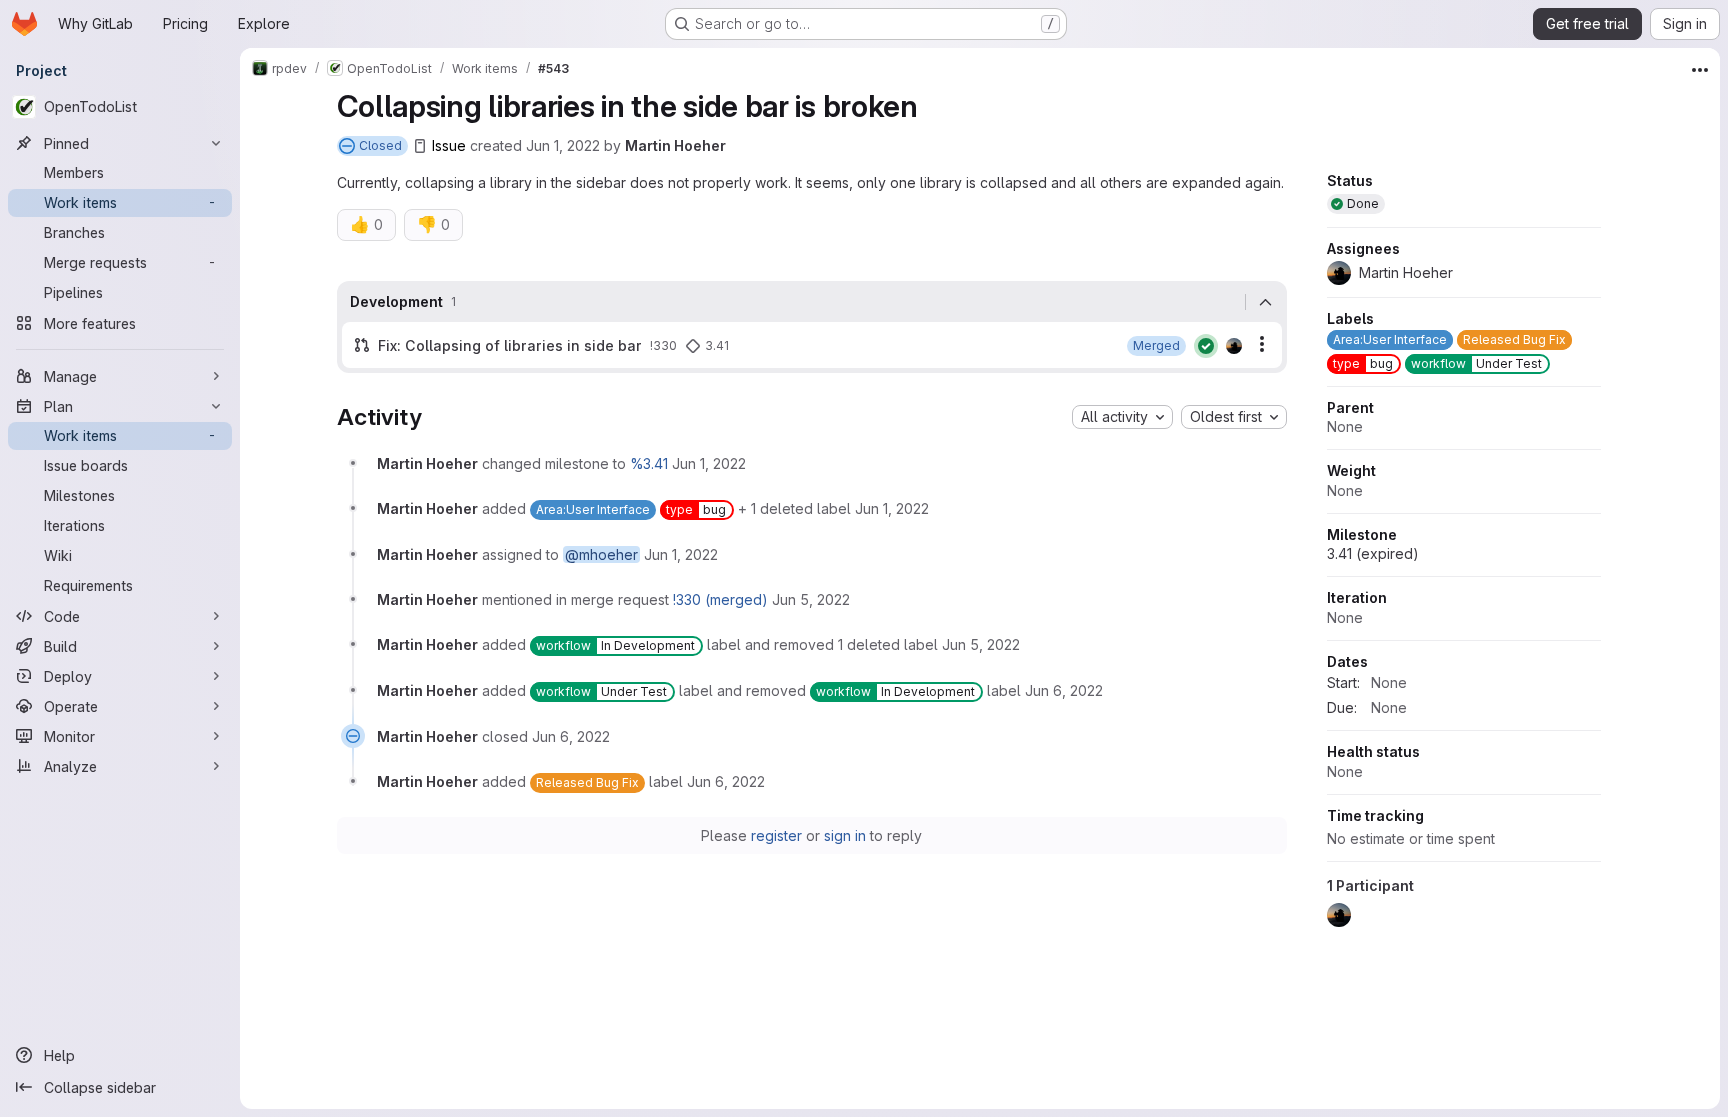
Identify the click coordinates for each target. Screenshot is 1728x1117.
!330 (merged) (720, 599)
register (776, 835)
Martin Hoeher (675, 145)
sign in (845, 835)
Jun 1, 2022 (563, 145)
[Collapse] (1266, 302)
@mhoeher (601, 554)
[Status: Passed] (1206, 346)
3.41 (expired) (1373, 553)
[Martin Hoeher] (1234, 346)
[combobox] (1122, 417)
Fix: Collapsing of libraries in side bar (510, 345)
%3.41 (649, 463)
